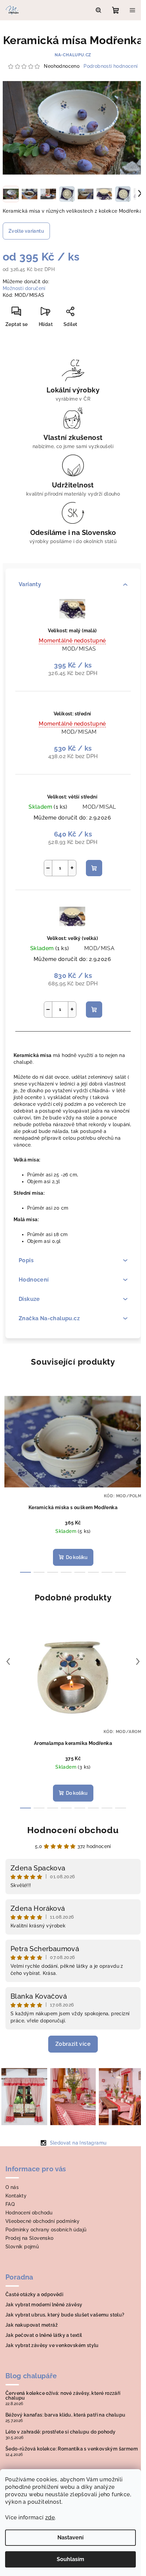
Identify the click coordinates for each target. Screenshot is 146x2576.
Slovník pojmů (22, 2247)
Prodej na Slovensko (30, 2238)
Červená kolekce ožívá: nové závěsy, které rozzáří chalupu (63, 2396)
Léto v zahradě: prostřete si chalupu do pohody (60, 2432)
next (138, 1426)
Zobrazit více (73, 2044)
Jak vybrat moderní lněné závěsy (44, 2305)
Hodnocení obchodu (73, 1830)
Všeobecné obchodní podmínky (43, 2221)
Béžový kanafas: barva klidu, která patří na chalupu (65, 2415)
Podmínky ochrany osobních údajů (46, 2230)
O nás (12, 2187)
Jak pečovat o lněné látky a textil (44, 2335)
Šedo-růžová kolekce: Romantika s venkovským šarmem (72, 2449)
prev (8, 1426)
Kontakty (16, 2196)
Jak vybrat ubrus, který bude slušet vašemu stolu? (65, 2315)
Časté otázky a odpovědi (34, 2294)
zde (50, 2517)
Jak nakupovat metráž (32, 2325)
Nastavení (70, 2537)
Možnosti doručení (24, 288)
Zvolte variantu (26, 231)
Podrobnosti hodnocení (111, 66)
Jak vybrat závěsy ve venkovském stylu (52, 2345)
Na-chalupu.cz (73, 55)
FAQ (10, 2204)
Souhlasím (70, 2559)
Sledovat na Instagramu (78, 2143)
